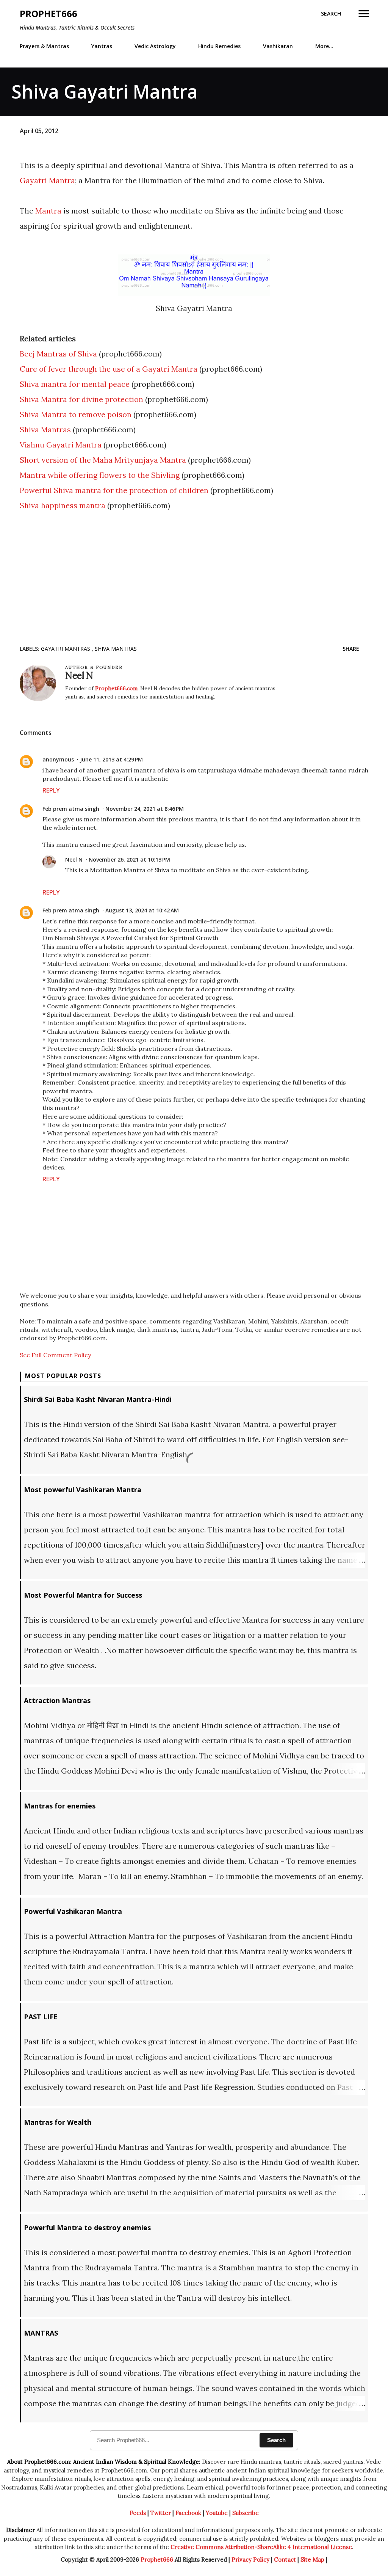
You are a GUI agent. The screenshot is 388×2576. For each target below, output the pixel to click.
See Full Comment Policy (55, 1355)
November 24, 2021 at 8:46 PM (145, 809)
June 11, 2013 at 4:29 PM (111, 759)
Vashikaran (278, 46)
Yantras (102, 46)
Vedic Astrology (155, 46)
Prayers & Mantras (44, 46)
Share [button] (351, 649)
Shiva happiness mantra (63, 505)
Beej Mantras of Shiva (58, 354)
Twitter (161, 2513)
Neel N (74, 859)
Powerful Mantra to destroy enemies (87, 2228)
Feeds (138, 2513)
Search (276, 2440)
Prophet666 (48, 13)
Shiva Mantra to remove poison (76, 414)
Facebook (188, 2513)
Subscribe (246, 2513)
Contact (285, 2560)
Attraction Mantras (57, 1700)
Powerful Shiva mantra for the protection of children (114, 490)
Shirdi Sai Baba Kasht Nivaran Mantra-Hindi (98, 1399)
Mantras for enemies (60, 1806)
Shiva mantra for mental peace (75, 384)
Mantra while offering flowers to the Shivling (100, 475)
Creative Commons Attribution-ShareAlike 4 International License (261, 2547)
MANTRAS (41, 2333)
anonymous (58, 759)
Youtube (217, 2513)
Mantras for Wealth (58, 2122)
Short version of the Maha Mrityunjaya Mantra (103, 460)
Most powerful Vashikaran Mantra (83, 1490)
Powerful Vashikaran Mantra (73, 1911)
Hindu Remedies (219, 46)
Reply (51, 790)
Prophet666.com (116, 688)
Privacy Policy (250, 2560)
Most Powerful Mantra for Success (83, 1595)
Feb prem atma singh (71, 809)
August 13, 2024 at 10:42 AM (142, 910)
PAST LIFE (41, 2017)
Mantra (48, 211)
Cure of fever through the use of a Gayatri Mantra (109, 369)
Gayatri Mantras (66, 649)
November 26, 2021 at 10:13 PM (129, 859)
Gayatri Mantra (47, 180)
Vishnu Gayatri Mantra (61, 445)
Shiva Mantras (45, 429)
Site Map (312, 2560)
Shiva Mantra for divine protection (81, 399)
